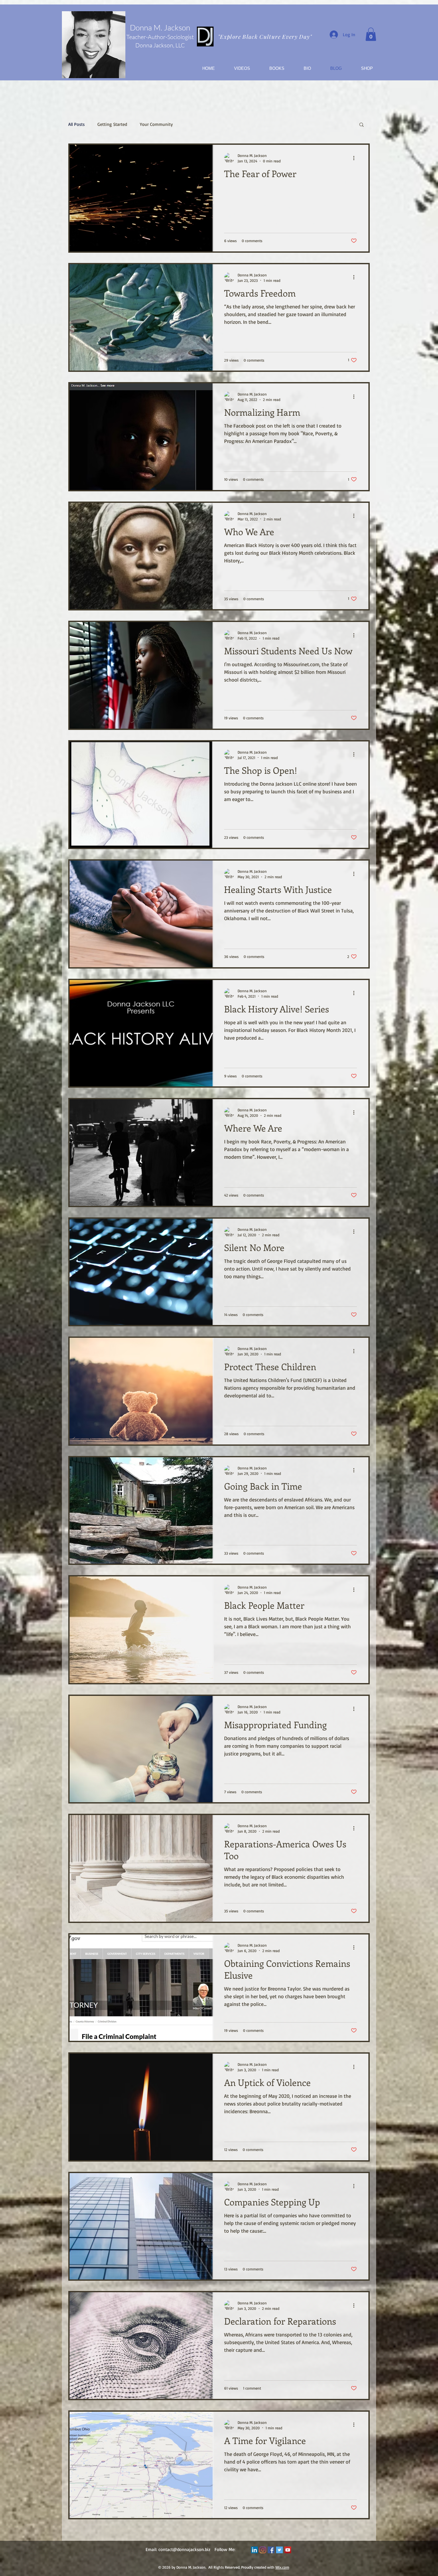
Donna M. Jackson (160, 28)
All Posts (76, 124)
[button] (371, 34)
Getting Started (112, 124)
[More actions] (356, 158)
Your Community (156, 124)
